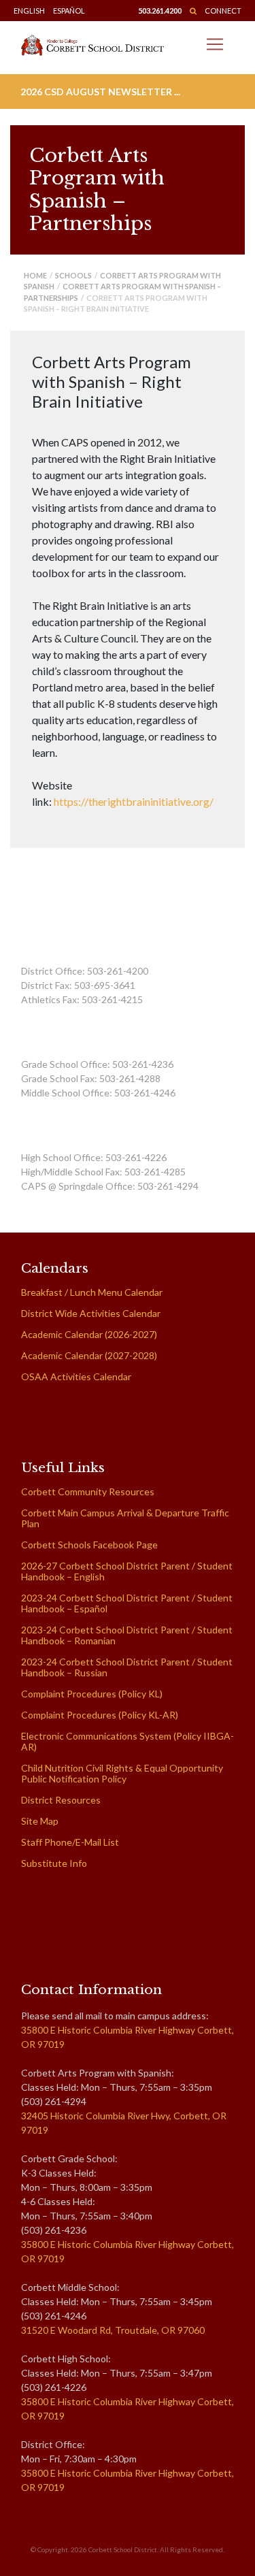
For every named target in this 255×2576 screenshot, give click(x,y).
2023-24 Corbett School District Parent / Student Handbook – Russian (127, 1667)
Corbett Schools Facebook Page (89, 1545)
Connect (223, 11)
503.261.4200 (160, 11)
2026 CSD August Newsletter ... (100, 92)
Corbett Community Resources (88, 1491)
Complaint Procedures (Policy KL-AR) (100, 1715)
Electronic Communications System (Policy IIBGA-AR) (128, 1741)
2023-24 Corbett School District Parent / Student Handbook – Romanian (127, 1635)
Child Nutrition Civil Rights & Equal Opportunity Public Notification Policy (122, 1773)
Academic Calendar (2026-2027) (89, 1334)
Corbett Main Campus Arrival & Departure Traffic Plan (125, 1518)
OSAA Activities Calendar (76, 1376)
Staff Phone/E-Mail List (70, 1842)
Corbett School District (123, 2549)
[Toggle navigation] (215, 44)
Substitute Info (54, 1863)
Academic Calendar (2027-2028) (89, 1355)
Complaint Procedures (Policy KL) (92, 1694)
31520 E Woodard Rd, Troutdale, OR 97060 (113, 2330)
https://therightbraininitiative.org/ (134, 801)
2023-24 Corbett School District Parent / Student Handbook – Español (127, 1603)
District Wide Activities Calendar (91, 1313)
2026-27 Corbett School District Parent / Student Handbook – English (127, 1571)
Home (35, 275)
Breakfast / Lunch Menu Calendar (92, 1292)
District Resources (61, 1800)
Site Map (40, 1821)
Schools (73, 275)
